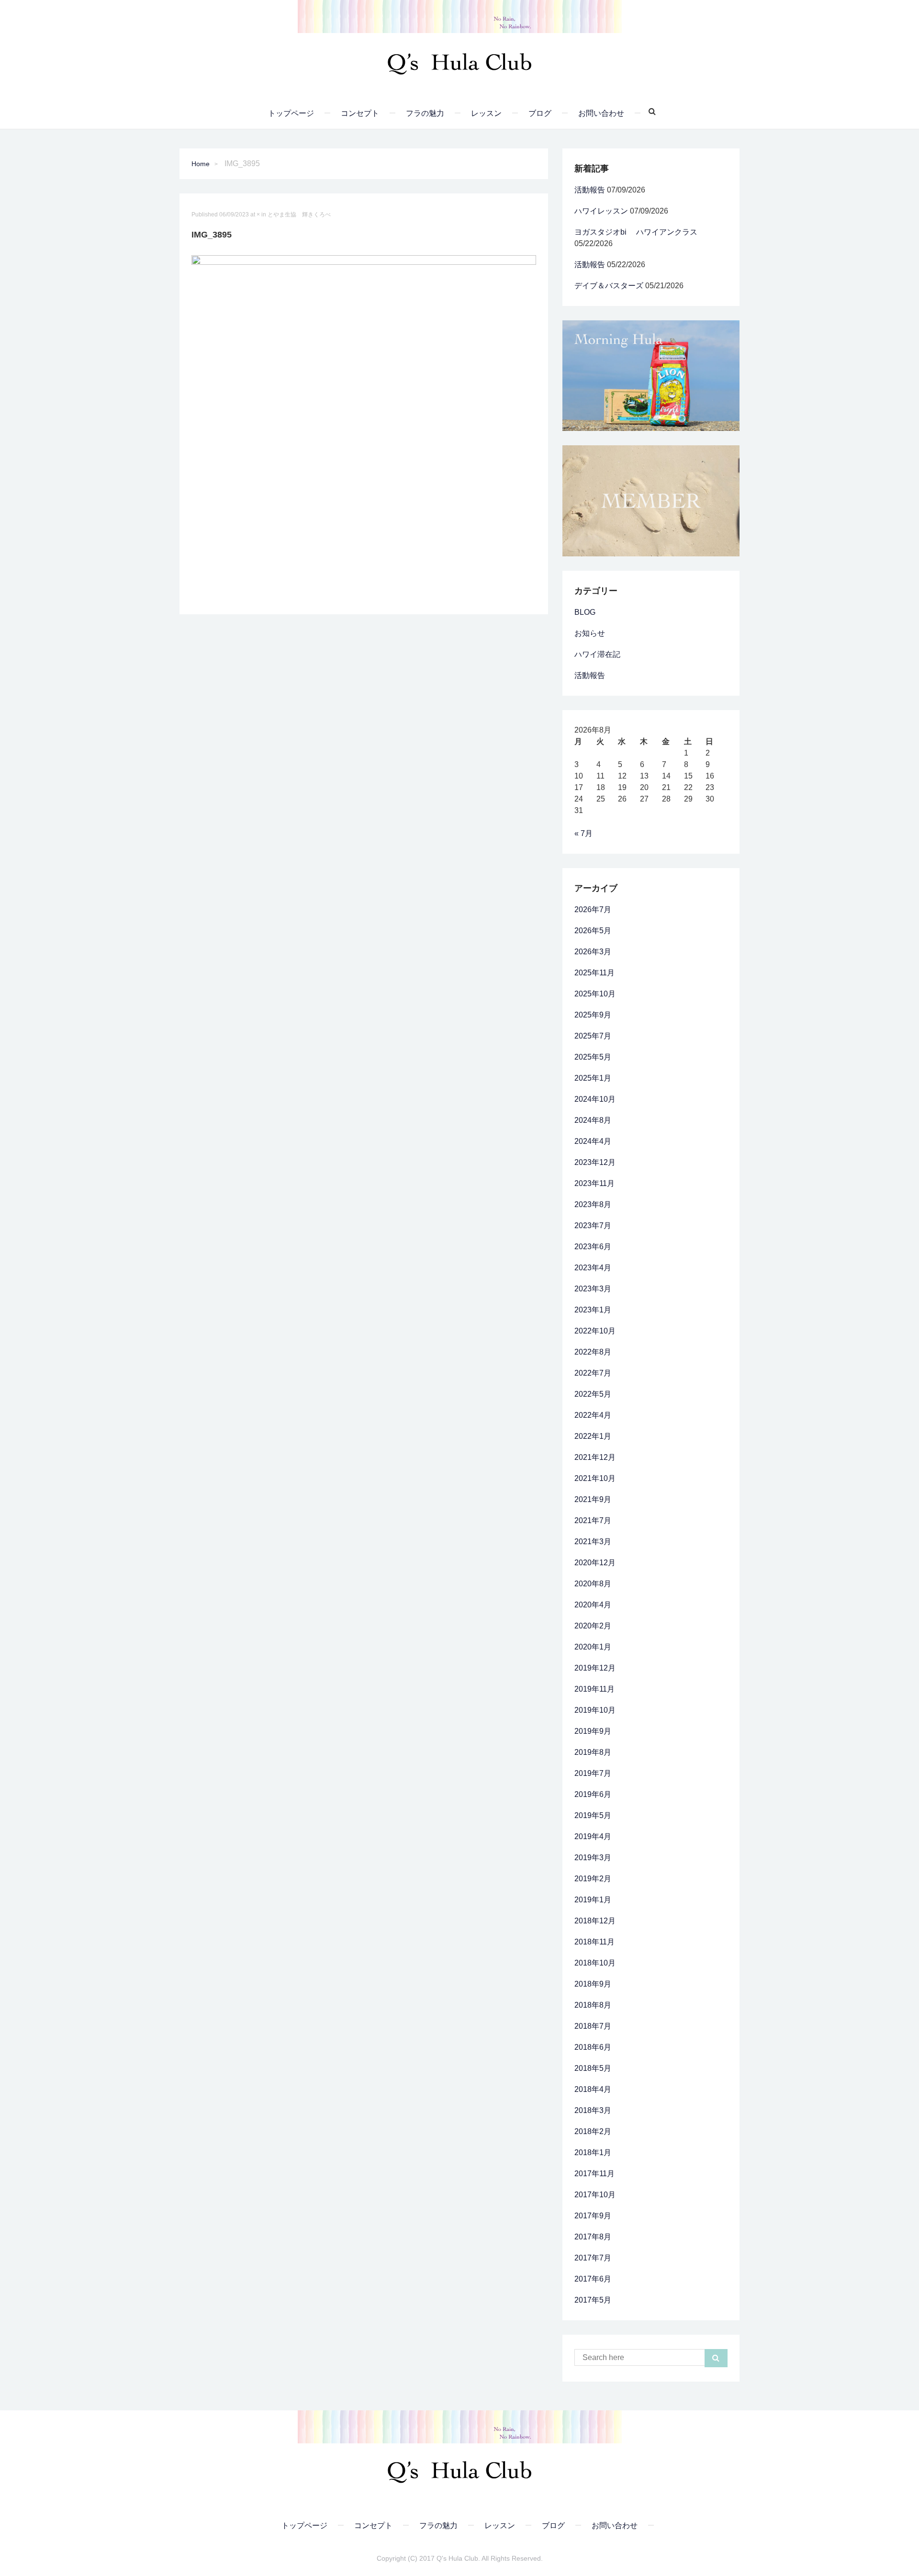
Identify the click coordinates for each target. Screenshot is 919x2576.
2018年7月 (593, 2026)
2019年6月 (593, 1794)
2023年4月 (593, 1268)
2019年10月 (595, 1710)
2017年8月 (593, 2237)
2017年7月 (593, 2258)
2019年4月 (593, 1836)
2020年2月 (593, 1626)
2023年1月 (593, 1310)
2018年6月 (593, 2047)
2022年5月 (593, 1394)
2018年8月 (593, 2005)
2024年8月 (593, 1120)
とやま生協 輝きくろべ (299, 215)
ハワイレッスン (601, 211)
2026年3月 (593, 952)
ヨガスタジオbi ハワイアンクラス (636, 232)
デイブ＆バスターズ (609, 286)
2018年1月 (593, 2152)
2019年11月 (594, 1689)
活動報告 (590, 190)
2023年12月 (595, 1162)
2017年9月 (593, 2216)
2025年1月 (593, 1078)
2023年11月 (594, 1183)
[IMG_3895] (364, 427)
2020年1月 (593, 1647)
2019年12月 (595, 1668)
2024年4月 (593, 1141)
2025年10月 (595, 994)
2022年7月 (593, 1373)
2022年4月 (593, 1415)
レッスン (486, 113)
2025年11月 (594, 973)
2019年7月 (593, 1773)
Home (201, 164)
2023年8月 (593, 1204)
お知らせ (590, 633)
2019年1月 (593, 1900)
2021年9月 (593, 1499)
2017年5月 (593, 2300)
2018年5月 (593, 2068)
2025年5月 (593, 1057)
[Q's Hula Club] (459, 61)
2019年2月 (593, 1879)
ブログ (540, 113)
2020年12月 (595, 1563)
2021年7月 (593, 1520)
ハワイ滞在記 (597, 654)
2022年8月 (593, 1352)
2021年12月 (595, 1457)
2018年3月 (593, 2110)
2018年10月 (595, 1963)
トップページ (291, 113)
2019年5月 (593, 1815)
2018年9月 (593, 1984)
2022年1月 (593, 1436)
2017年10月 (595, 2195)
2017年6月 (593, 2279)
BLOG (585, 612)
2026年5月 (593, 931)
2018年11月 (594, 1942)
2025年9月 (593, 1015)
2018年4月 (593, 2089)
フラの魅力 (425, 113)
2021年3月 (593, 1542)
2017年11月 (594, 2174)
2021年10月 (595, 1478)
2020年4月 (593, 1605)
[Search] (649, 112)
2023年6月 (593, 1247)
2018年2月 (593, 2131)
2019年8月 (593, 1752)
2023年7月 (593, 1226)
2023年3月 (593, 1289)
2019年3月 (593, 1858)
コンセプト (360, 113)
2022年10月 (595, 1331)
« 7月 (583, 833)
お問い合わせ (601, 113)
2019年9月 (593, 1731)
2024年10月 (595, 1099)
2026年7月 (593, 910)
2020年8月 (593, 1584)
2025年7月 (593, 1036)
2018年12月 (595, 1921)
